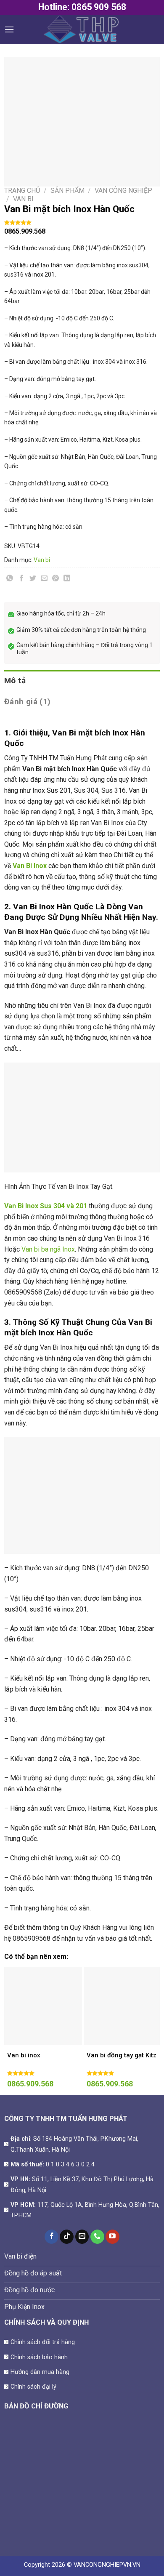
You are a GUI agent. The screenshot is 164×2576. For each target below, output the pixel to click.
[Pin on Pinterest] (56, 579)
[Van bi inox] (43, 2006)
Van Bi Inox (30, 866)
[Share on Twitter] (33, 579)
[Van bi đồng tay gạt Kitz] (123, 2006)
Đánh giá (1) (28, 702)
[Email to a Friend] (44, 579)
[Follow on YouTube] (112, 2237)
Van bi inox (24, 2055)
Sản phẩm (67, 190)
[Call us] (97, 2237)
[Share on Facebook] (21, 579)
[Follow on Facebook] (52, 2237)
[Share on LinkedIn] (67, 579)
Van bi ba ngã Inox (48, 1249)
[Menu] (9, 29)
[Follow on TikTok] (67, 2237)
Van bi (23, 199)
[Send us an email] (82, 2237)
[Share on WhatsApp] (10, 579)
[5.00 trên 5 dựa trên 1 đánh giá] (82, 222)
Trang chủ (22, 190)
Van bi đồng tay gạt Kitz (122, 2055)
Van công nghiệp (123, 190)
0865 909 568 (99, 7)
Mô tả (15, 681)
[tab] (82, 681)
